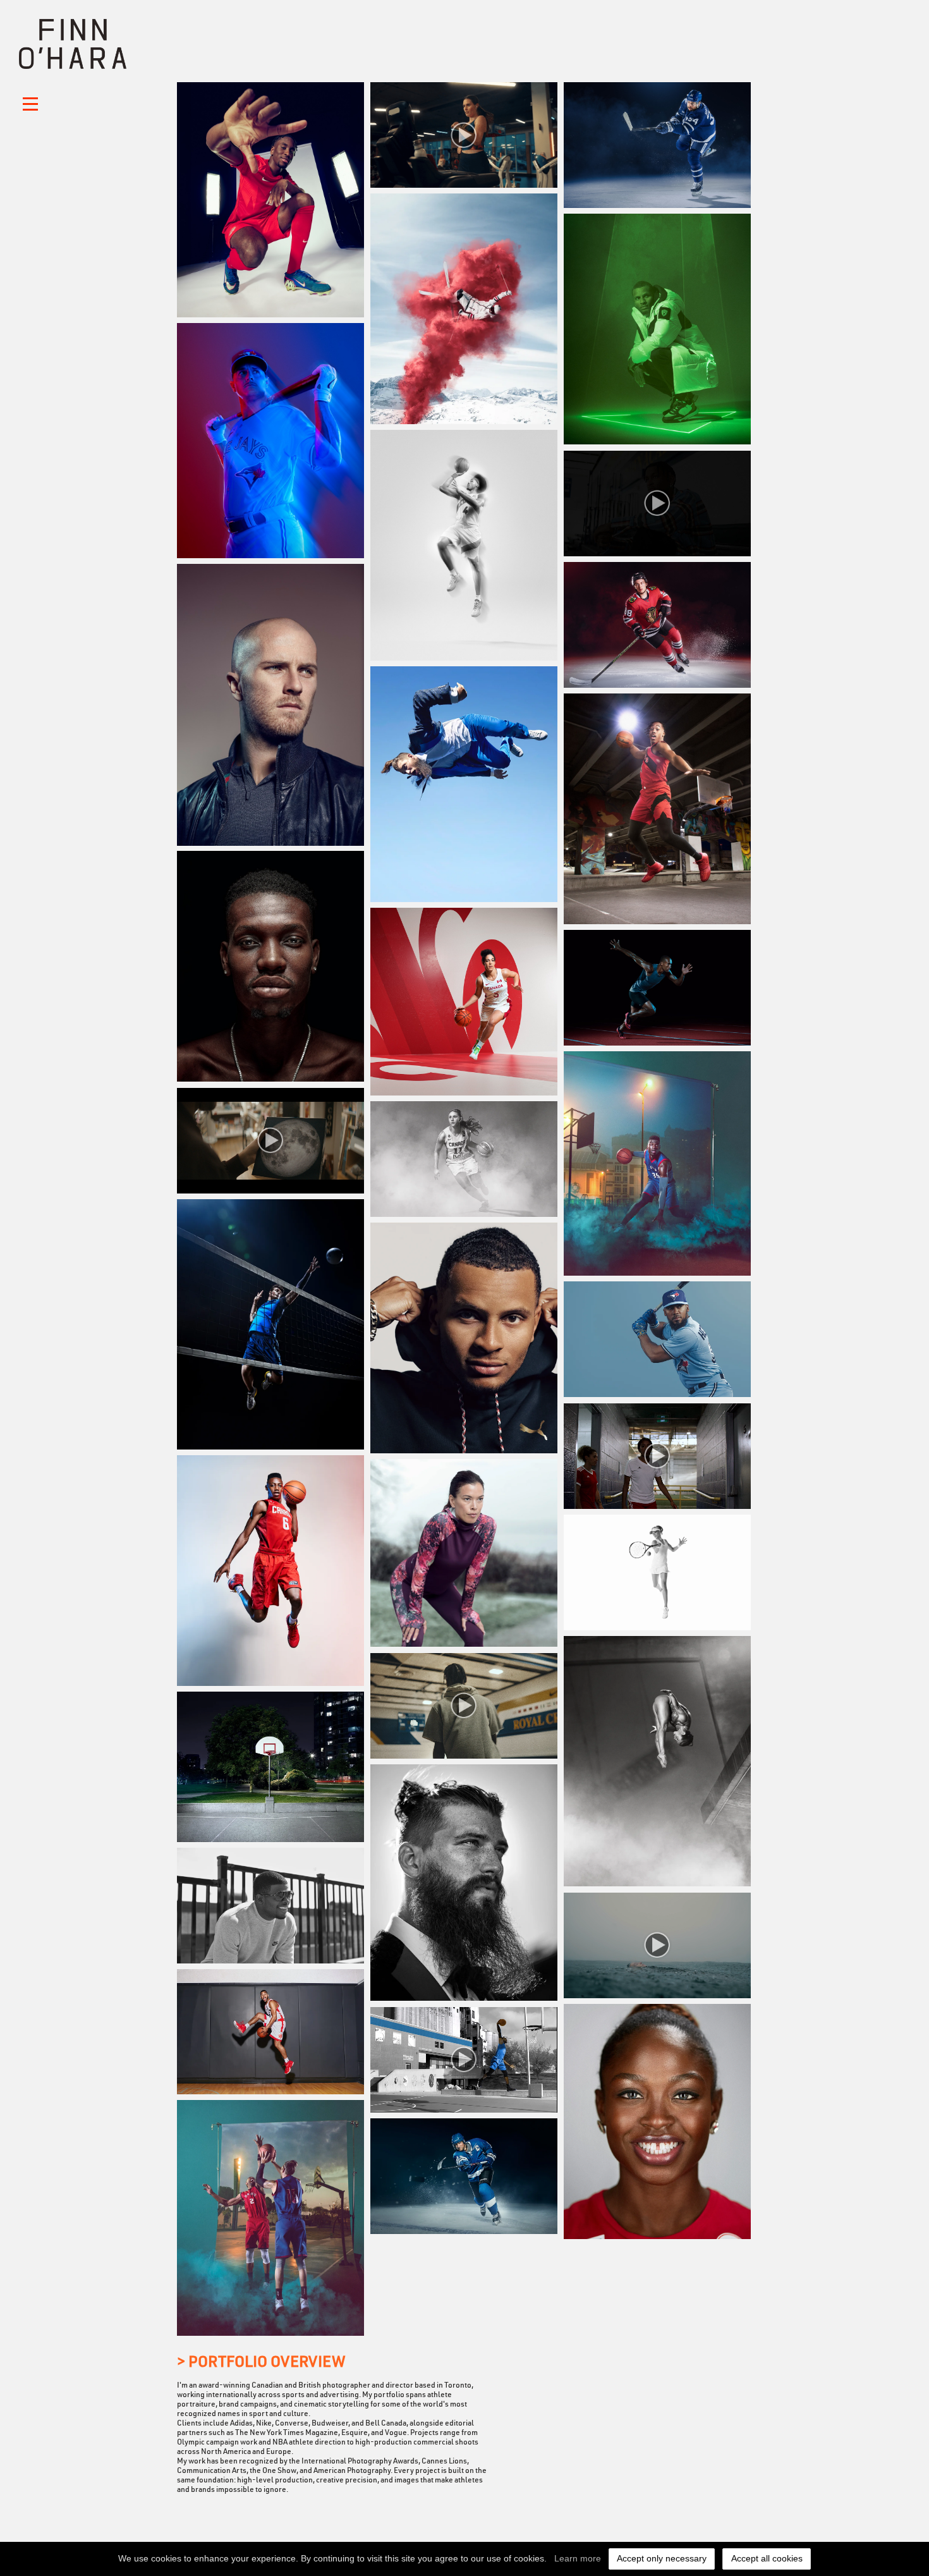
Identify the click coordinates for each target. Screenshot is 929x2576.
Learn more (578, 2558)
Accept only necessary (662, 2558)
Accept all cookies (767, 2558)
